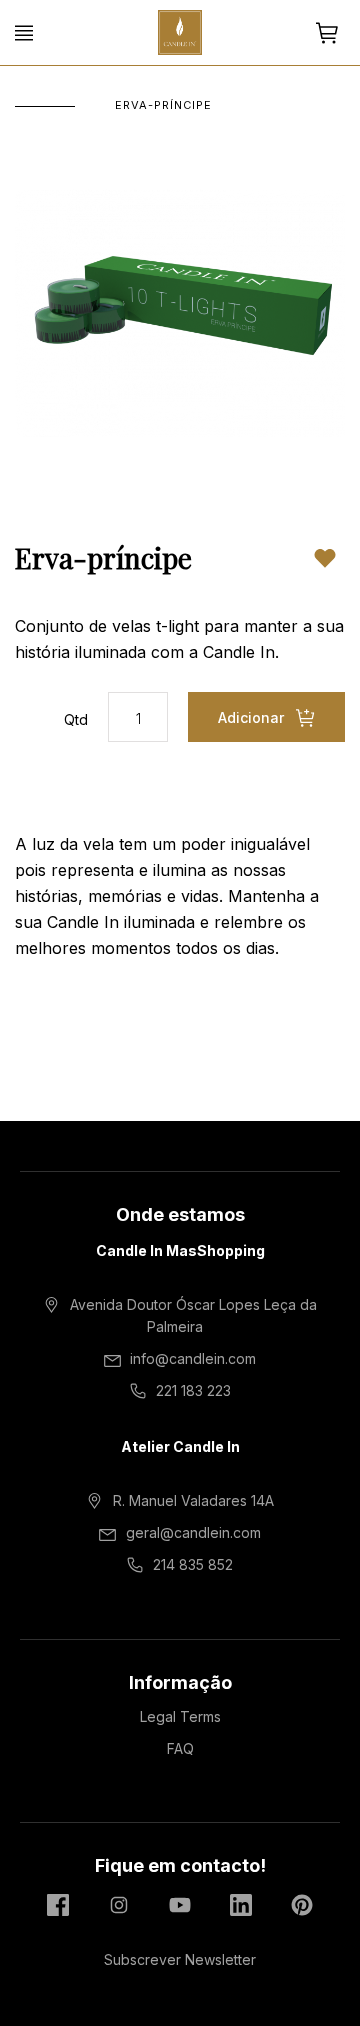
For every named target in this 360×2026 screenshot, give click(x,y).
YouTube (180, 1905)
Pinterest (302, 1905)
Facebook (58, 1905)
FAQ (180, 1748)
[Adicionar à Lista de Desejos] (325, 558)
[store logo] (180, 32)
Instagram (119, 1905)
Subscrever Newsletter (180, 1959)
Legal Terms (180, 1716)
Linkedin (241, 1905)
